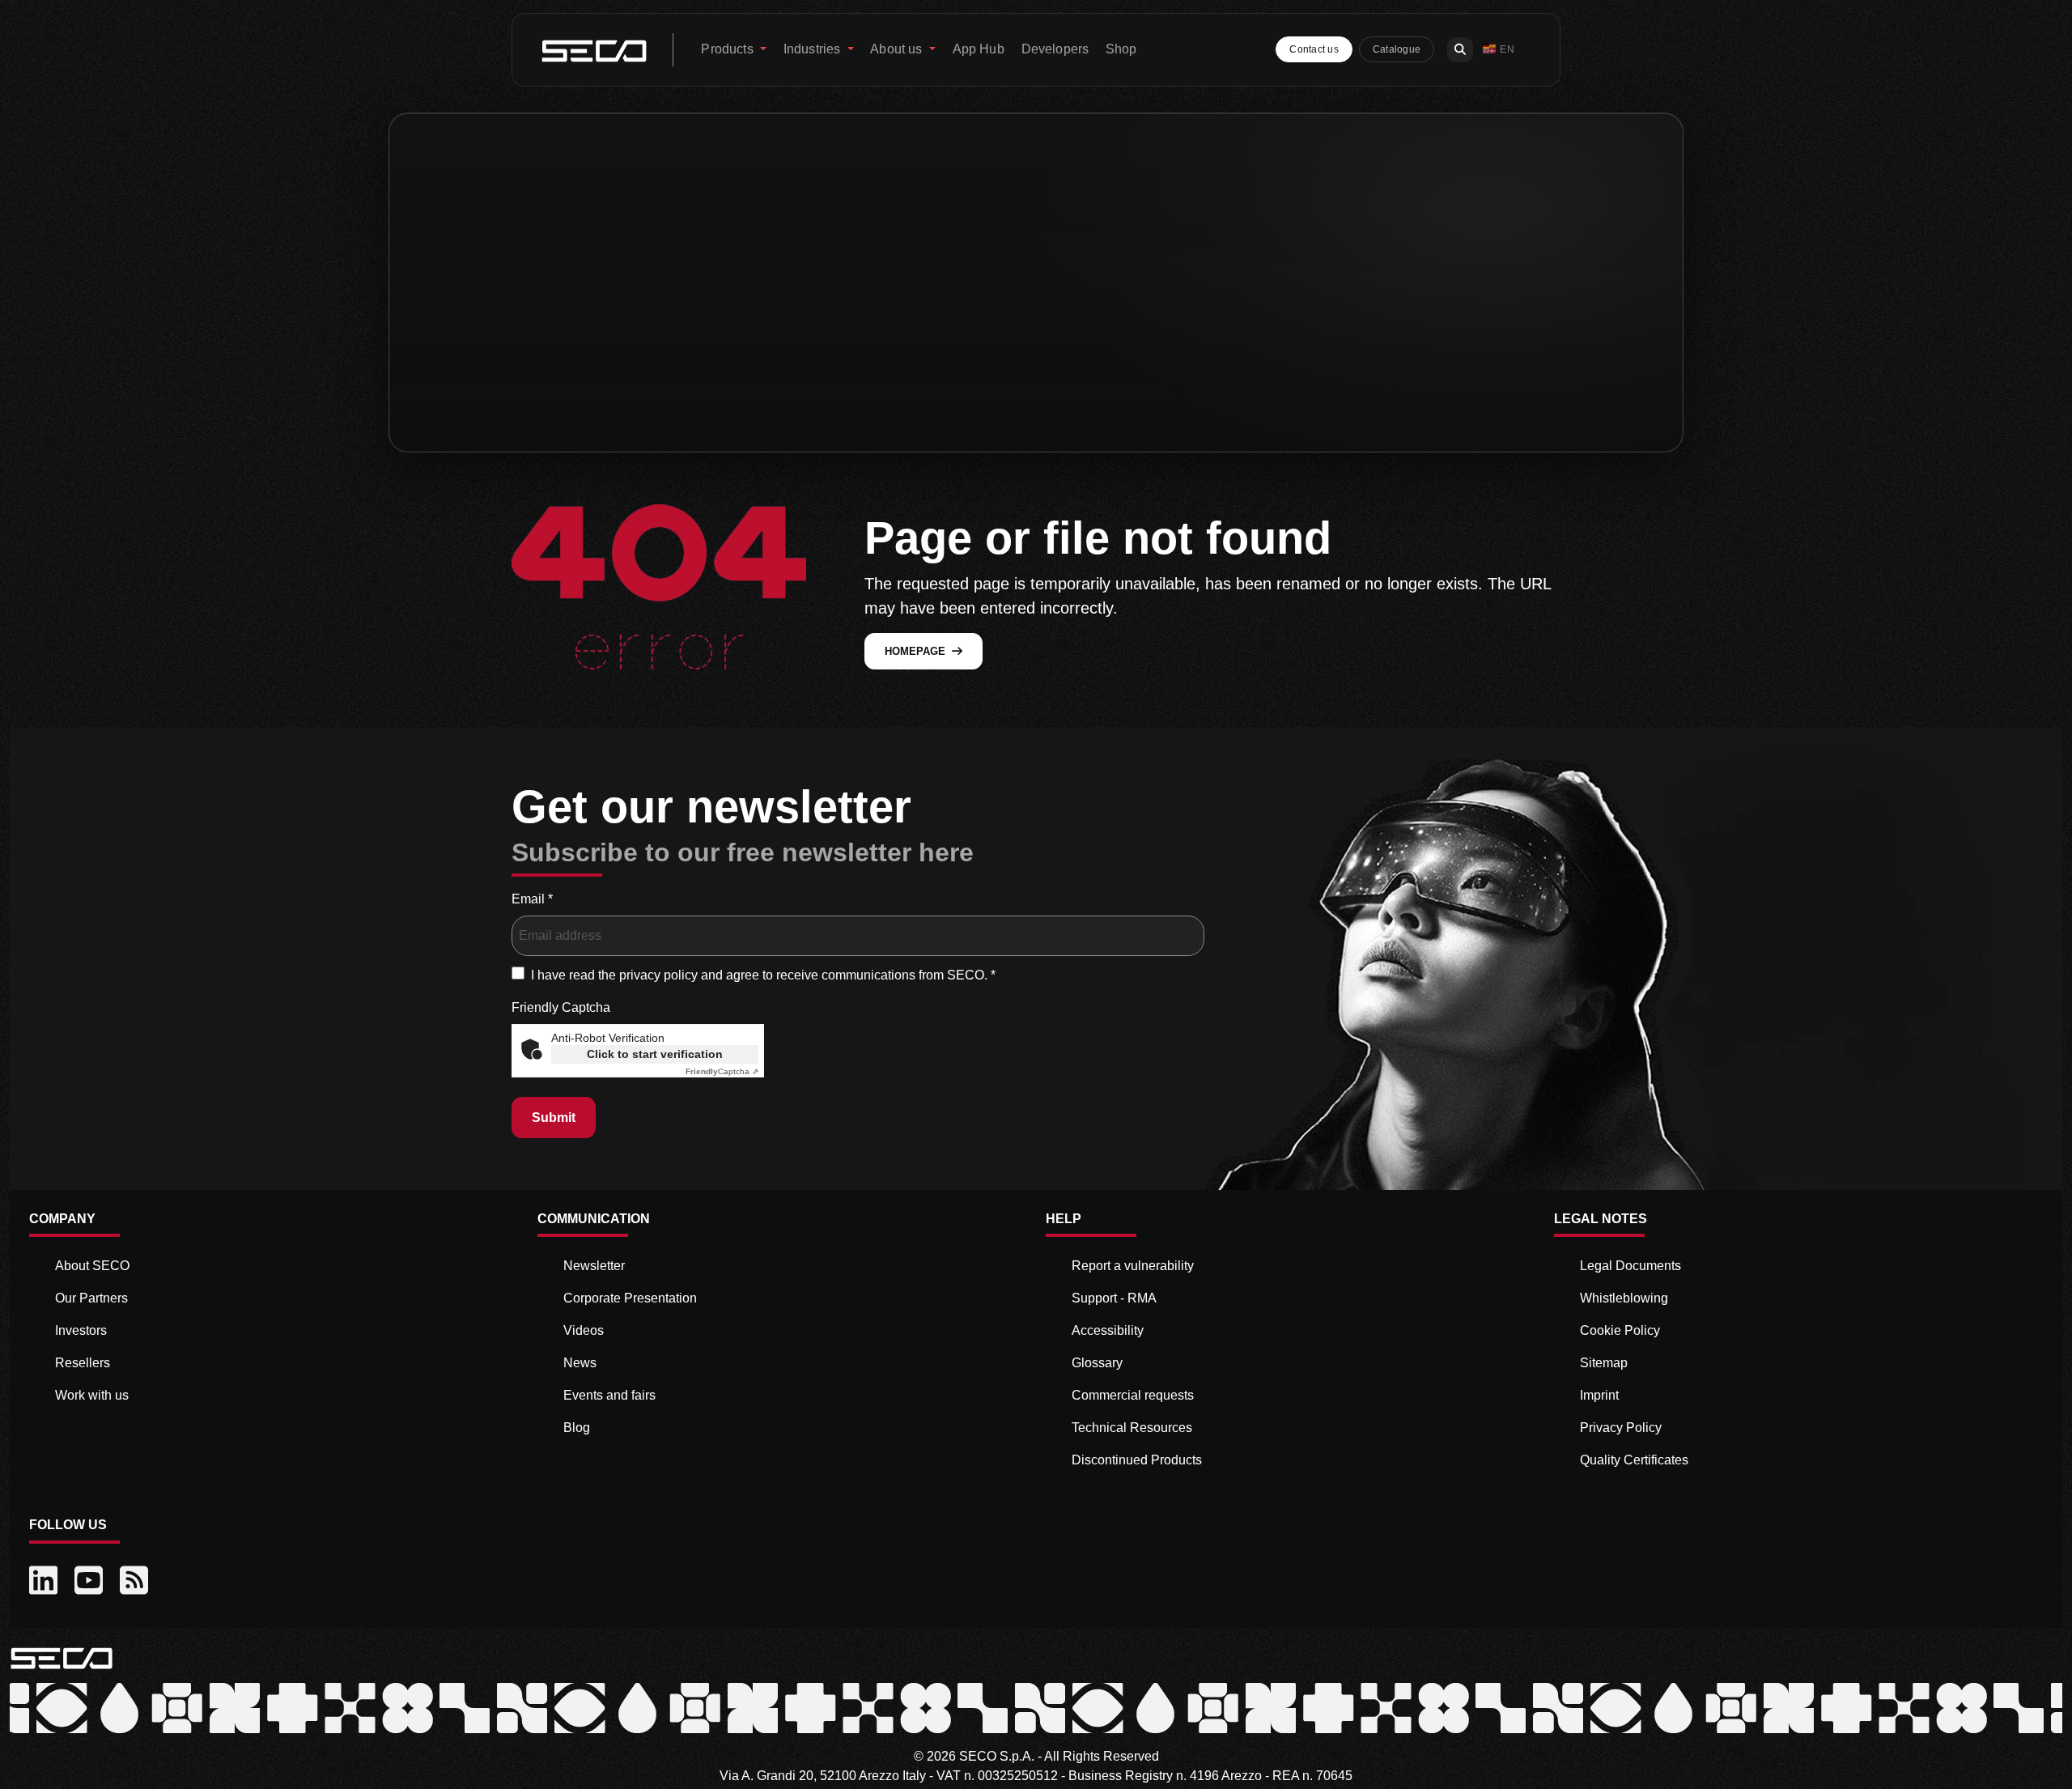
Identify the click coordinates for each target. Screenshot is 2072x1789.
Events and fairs (609, 1395)
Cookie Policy (1620, 1330)
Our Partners (91, 1298)
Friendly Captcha (561, 1007)
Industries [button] (814, 49)
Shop (1121, 49)
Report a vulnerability (1133, 1266)
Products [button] (728, 49)
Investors (81, 1330)
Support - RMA (1114, 1298)
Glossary (1097, 1363)
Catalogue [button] (1397, 49)
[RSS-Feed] (136, 1581)
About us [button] (898, 49)
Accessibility (1108, 1330)
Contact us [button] (1314, 49)
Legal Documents (1630, 1266)
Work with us (92, 1395)
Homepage (915, 651)
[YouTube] (91, 1581)
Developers (1055, 49)
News (580, 1363)
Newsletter (594, 1266)
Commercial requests (1133, 1395)
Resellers (83, 1363)
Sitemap (1604, 1363)
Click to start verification (655, 1054)
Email (532, 899)
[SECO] (62, 1657)
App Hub (979, 49)
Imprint (1599, 1395)
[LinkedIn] (45, 1581)
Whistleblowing (1624, 1298)
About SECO (92, 1266)
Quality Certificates (1634, 1460)
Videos (584, 1330)
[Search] (1460, 50)
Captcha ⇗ (722, 1071)
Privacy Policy (1621, 1428)
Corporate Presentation (630, 1298)
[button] (1499, 50)
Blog (577, 1428)
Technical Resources (1132, 1428)
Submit (554, 1118)
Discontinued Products (1137, 1460)
